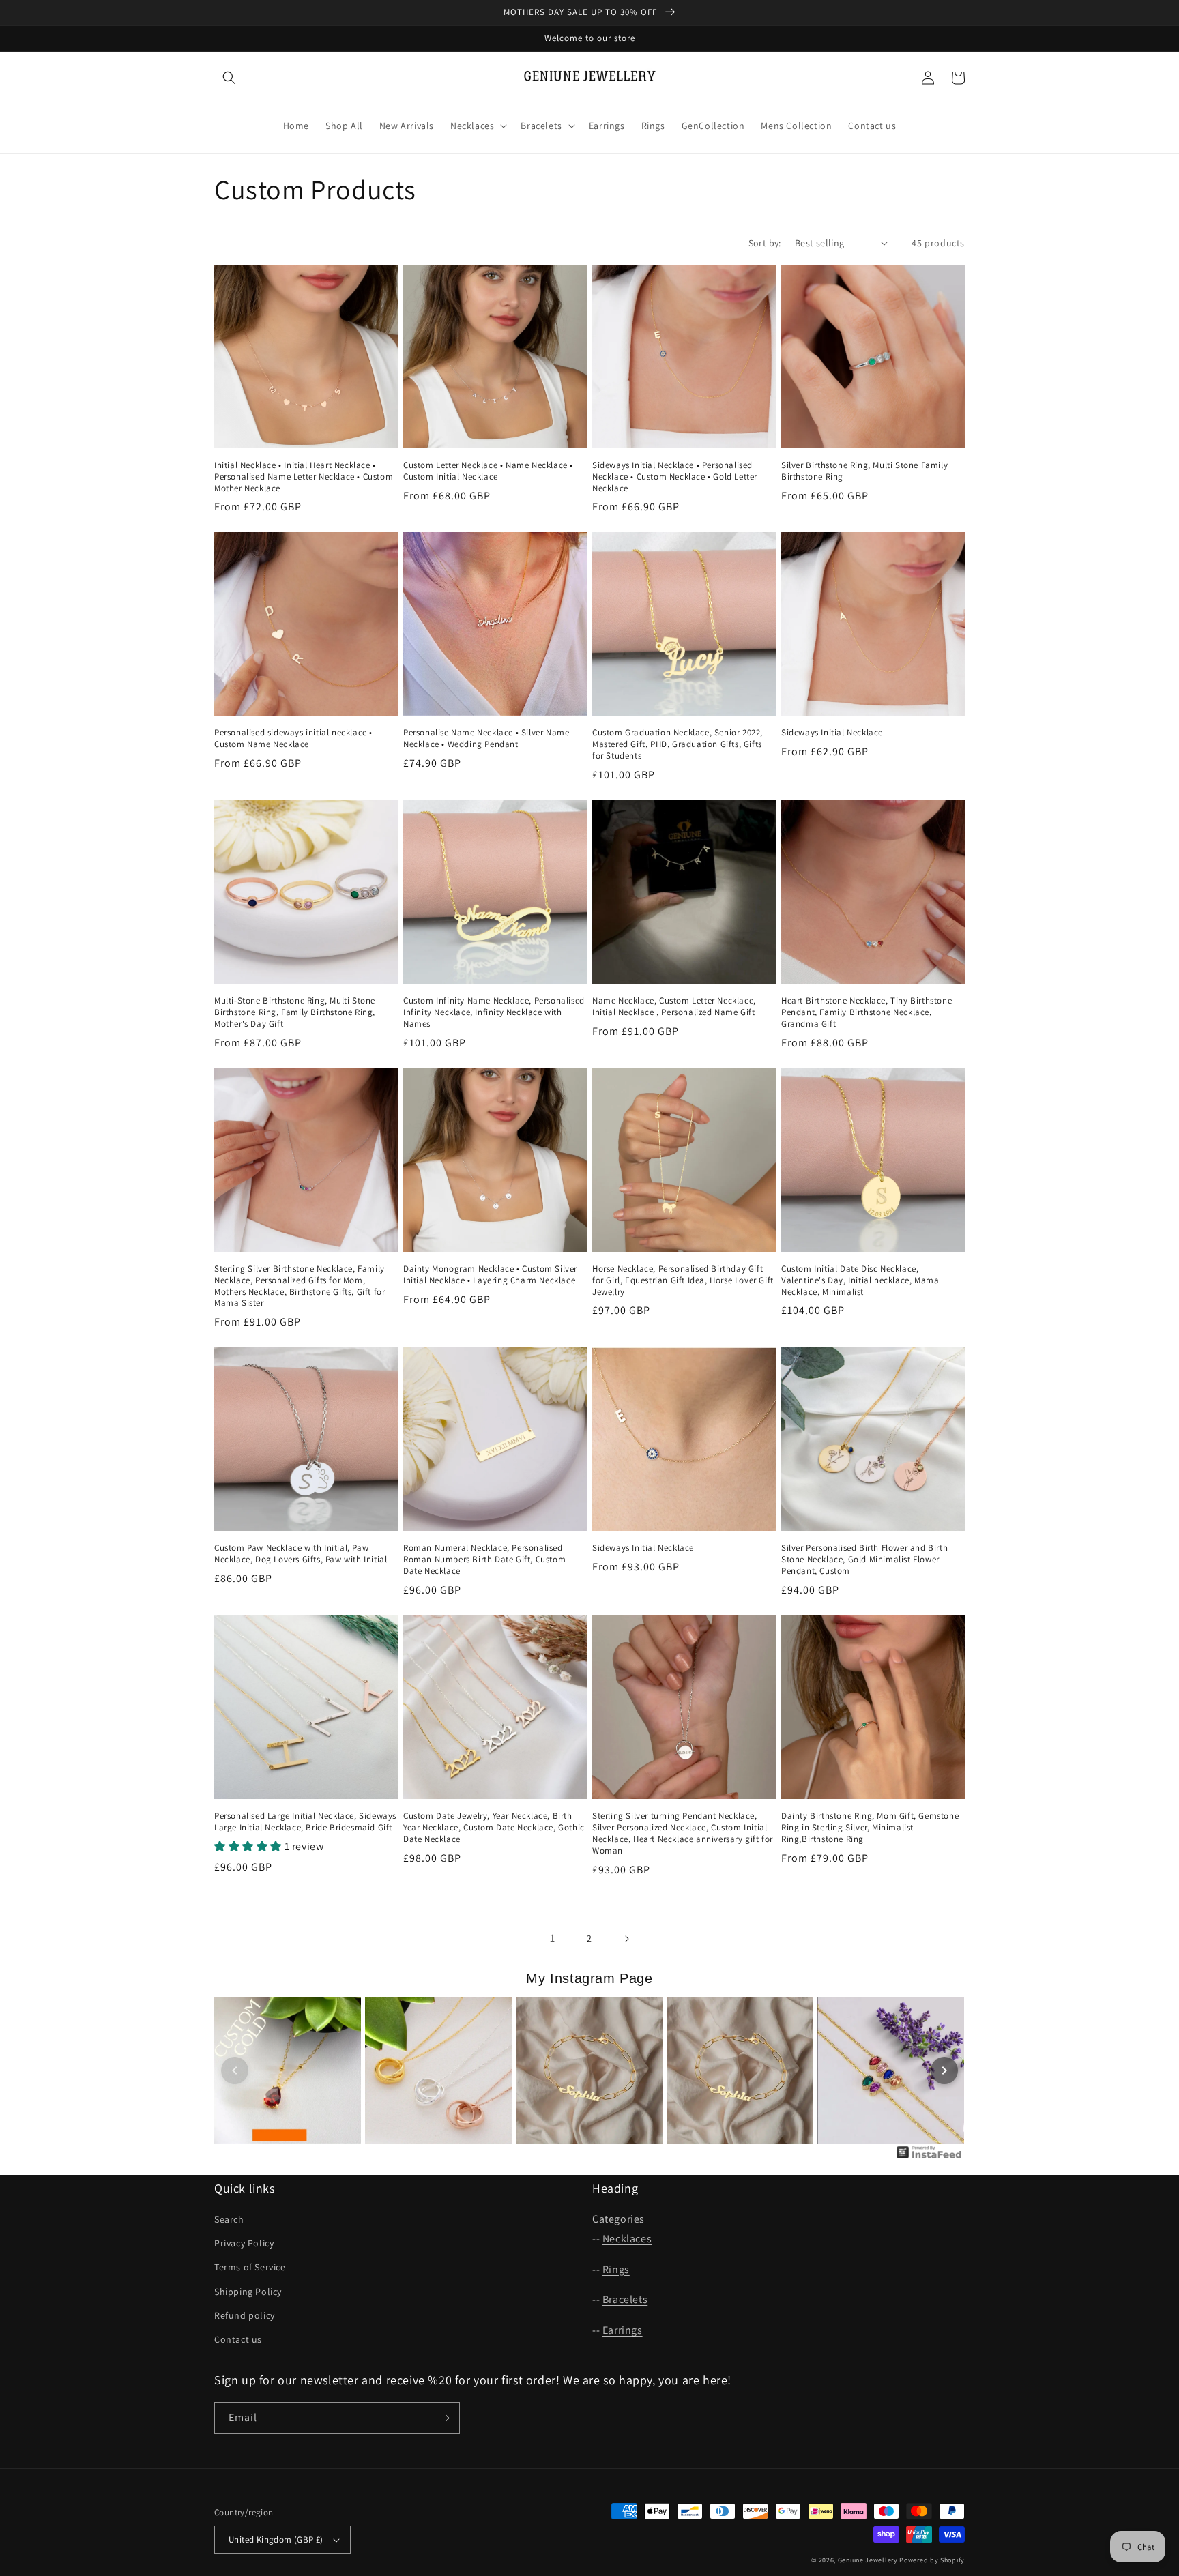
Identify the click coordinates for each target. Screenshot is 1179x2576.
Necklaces (627, 2239)
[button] (229, 78)
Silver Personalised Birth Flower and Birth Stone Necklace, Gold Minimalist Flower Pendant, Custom (864, 1560)
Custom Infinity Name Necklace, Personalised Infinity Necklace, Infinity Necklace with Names (494, 1012)
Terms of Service (250, 2267)
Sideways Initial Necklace (832, 733)
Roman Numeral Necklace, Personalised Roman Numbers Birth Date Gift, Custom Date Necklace (484, 1560)
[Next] (944, 2070)
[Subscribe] (444, 2418)
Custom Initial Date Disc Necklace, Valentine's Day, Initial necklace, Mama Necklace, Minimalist (860, 1280)
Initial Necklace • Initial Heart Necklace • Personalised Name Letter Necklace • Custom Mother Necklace (304, 477)
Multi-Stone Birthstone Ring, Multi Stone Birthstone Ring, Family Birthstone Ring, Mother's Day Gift (295, 1012)
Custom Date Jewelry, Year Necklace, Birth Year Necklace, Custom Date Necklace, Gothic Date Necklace (494, 1828)
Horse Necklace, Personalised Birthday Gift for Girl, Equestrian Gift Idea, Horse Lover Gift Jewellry (683, 1280)
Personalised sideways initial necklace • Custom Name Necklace (293, 738)
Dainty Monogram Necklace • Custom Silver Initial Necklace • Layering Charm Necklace (490, 1275)
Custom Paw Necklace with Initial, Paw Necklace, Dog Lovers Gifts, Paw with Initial (301, 1554)
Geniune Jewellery (868, 2560)
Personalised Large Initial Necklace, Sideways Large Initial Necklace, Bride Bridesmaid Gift (305, 1822)
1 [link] (553, 1938)
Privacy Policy (244, 2243)
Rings (616, 2269)
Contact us (238, 2339)
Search (229, 2219)
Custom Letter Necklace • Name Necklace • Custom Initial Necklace (488, 471)
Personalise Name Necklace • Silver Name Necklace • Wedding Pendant (486, 738)
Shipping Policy (248, 2292)
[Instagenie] (929, 2157)
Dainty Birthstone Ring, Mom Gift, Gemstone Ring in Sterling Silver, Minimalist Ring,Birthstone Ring (870, 1828)
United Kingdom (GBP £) (276, 2540)
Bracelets (625, 2299)
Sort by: (765, 243)
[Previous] (235, 2070)
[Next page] (626, 1939)
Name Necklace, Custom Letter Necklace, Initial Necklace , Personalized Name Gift (674, 1007)
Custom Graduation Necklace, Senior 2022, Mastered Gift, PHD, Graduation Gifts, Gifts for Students (678, 744)
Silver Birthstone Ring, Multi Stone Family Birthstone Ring (864, 471)
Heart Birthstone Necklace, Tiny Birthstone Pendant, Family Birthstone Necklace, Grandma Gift (867, 1012)
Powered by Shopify (932, 2560)
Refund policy (245, 2315)
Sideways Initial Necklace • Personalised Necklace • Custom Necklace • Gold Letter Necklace (675, 477)
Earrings (623, 2330)
